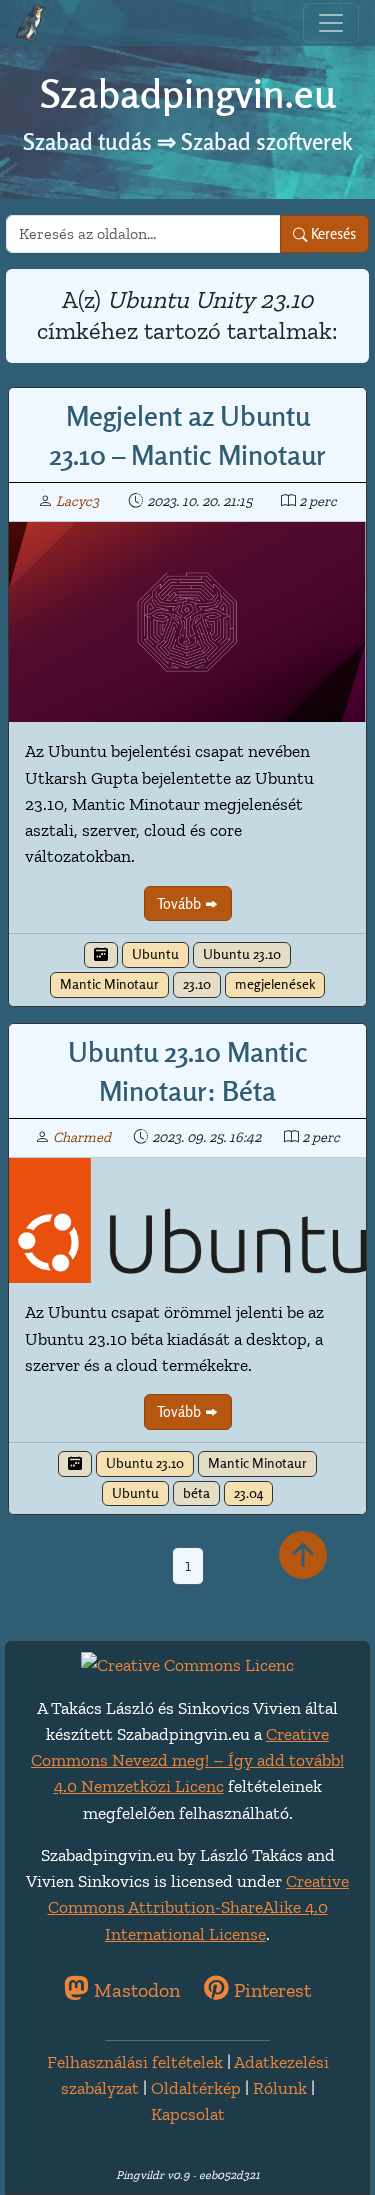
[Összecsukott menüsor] (331, 23)
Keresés (332, 233)
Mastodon (134, 1990)
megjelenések (275, 984)
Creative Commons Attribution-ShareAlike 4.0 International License (199, 1907)
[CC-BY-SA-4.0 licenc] (187, 1662)
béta (196, 1493)
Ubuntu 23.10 (242, 954)
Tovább (180, 903)
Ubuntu (155, 954)
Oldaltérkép (196, 2087)
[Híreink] (101, 955)
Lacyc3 (77, 501)
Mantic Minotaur (109, 984)
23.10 (197, 984)
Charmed (82, 1137)
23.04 (248, 1493)
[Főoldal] (31, 23)
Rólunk (280, 2087)
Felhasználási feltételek (135, 2061)
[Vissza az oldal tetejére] (303, 1556)
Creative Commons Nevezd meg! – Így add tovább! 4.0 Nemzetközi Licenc (187, 1760)
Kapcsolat (188, 2113)
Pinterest (270, 1990)
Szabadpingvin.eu (188, 93)
